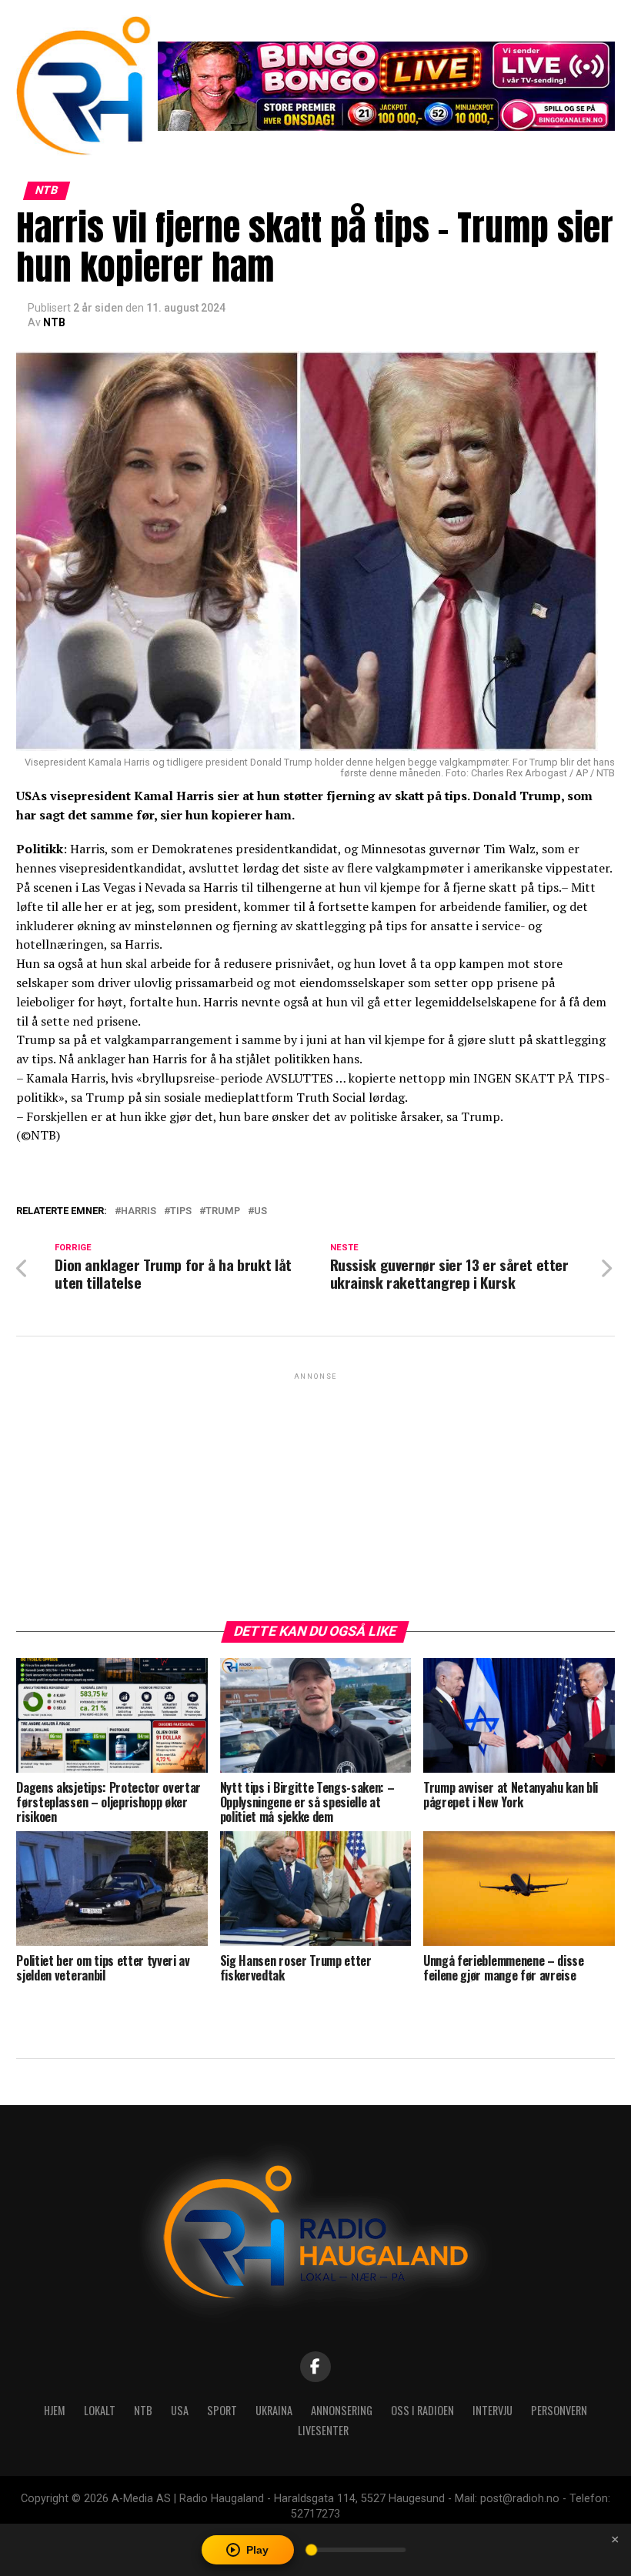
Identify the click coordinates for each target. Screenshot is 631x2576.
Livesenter (323, 2430)
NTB (54, 322)
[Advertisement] (315, 1491)
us (260, 1211)
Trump (223, 1211)
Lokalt (100, 2410)
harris (139, 1211)
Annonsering (342, 2410)
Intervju (492, 2410)
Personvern (559, 2410)
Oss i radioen (422, 2410)
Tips (181, 1211)
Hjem (55, 2410)
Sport (222, 2410)
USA (180, 2410)
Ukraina (274, 2410)
